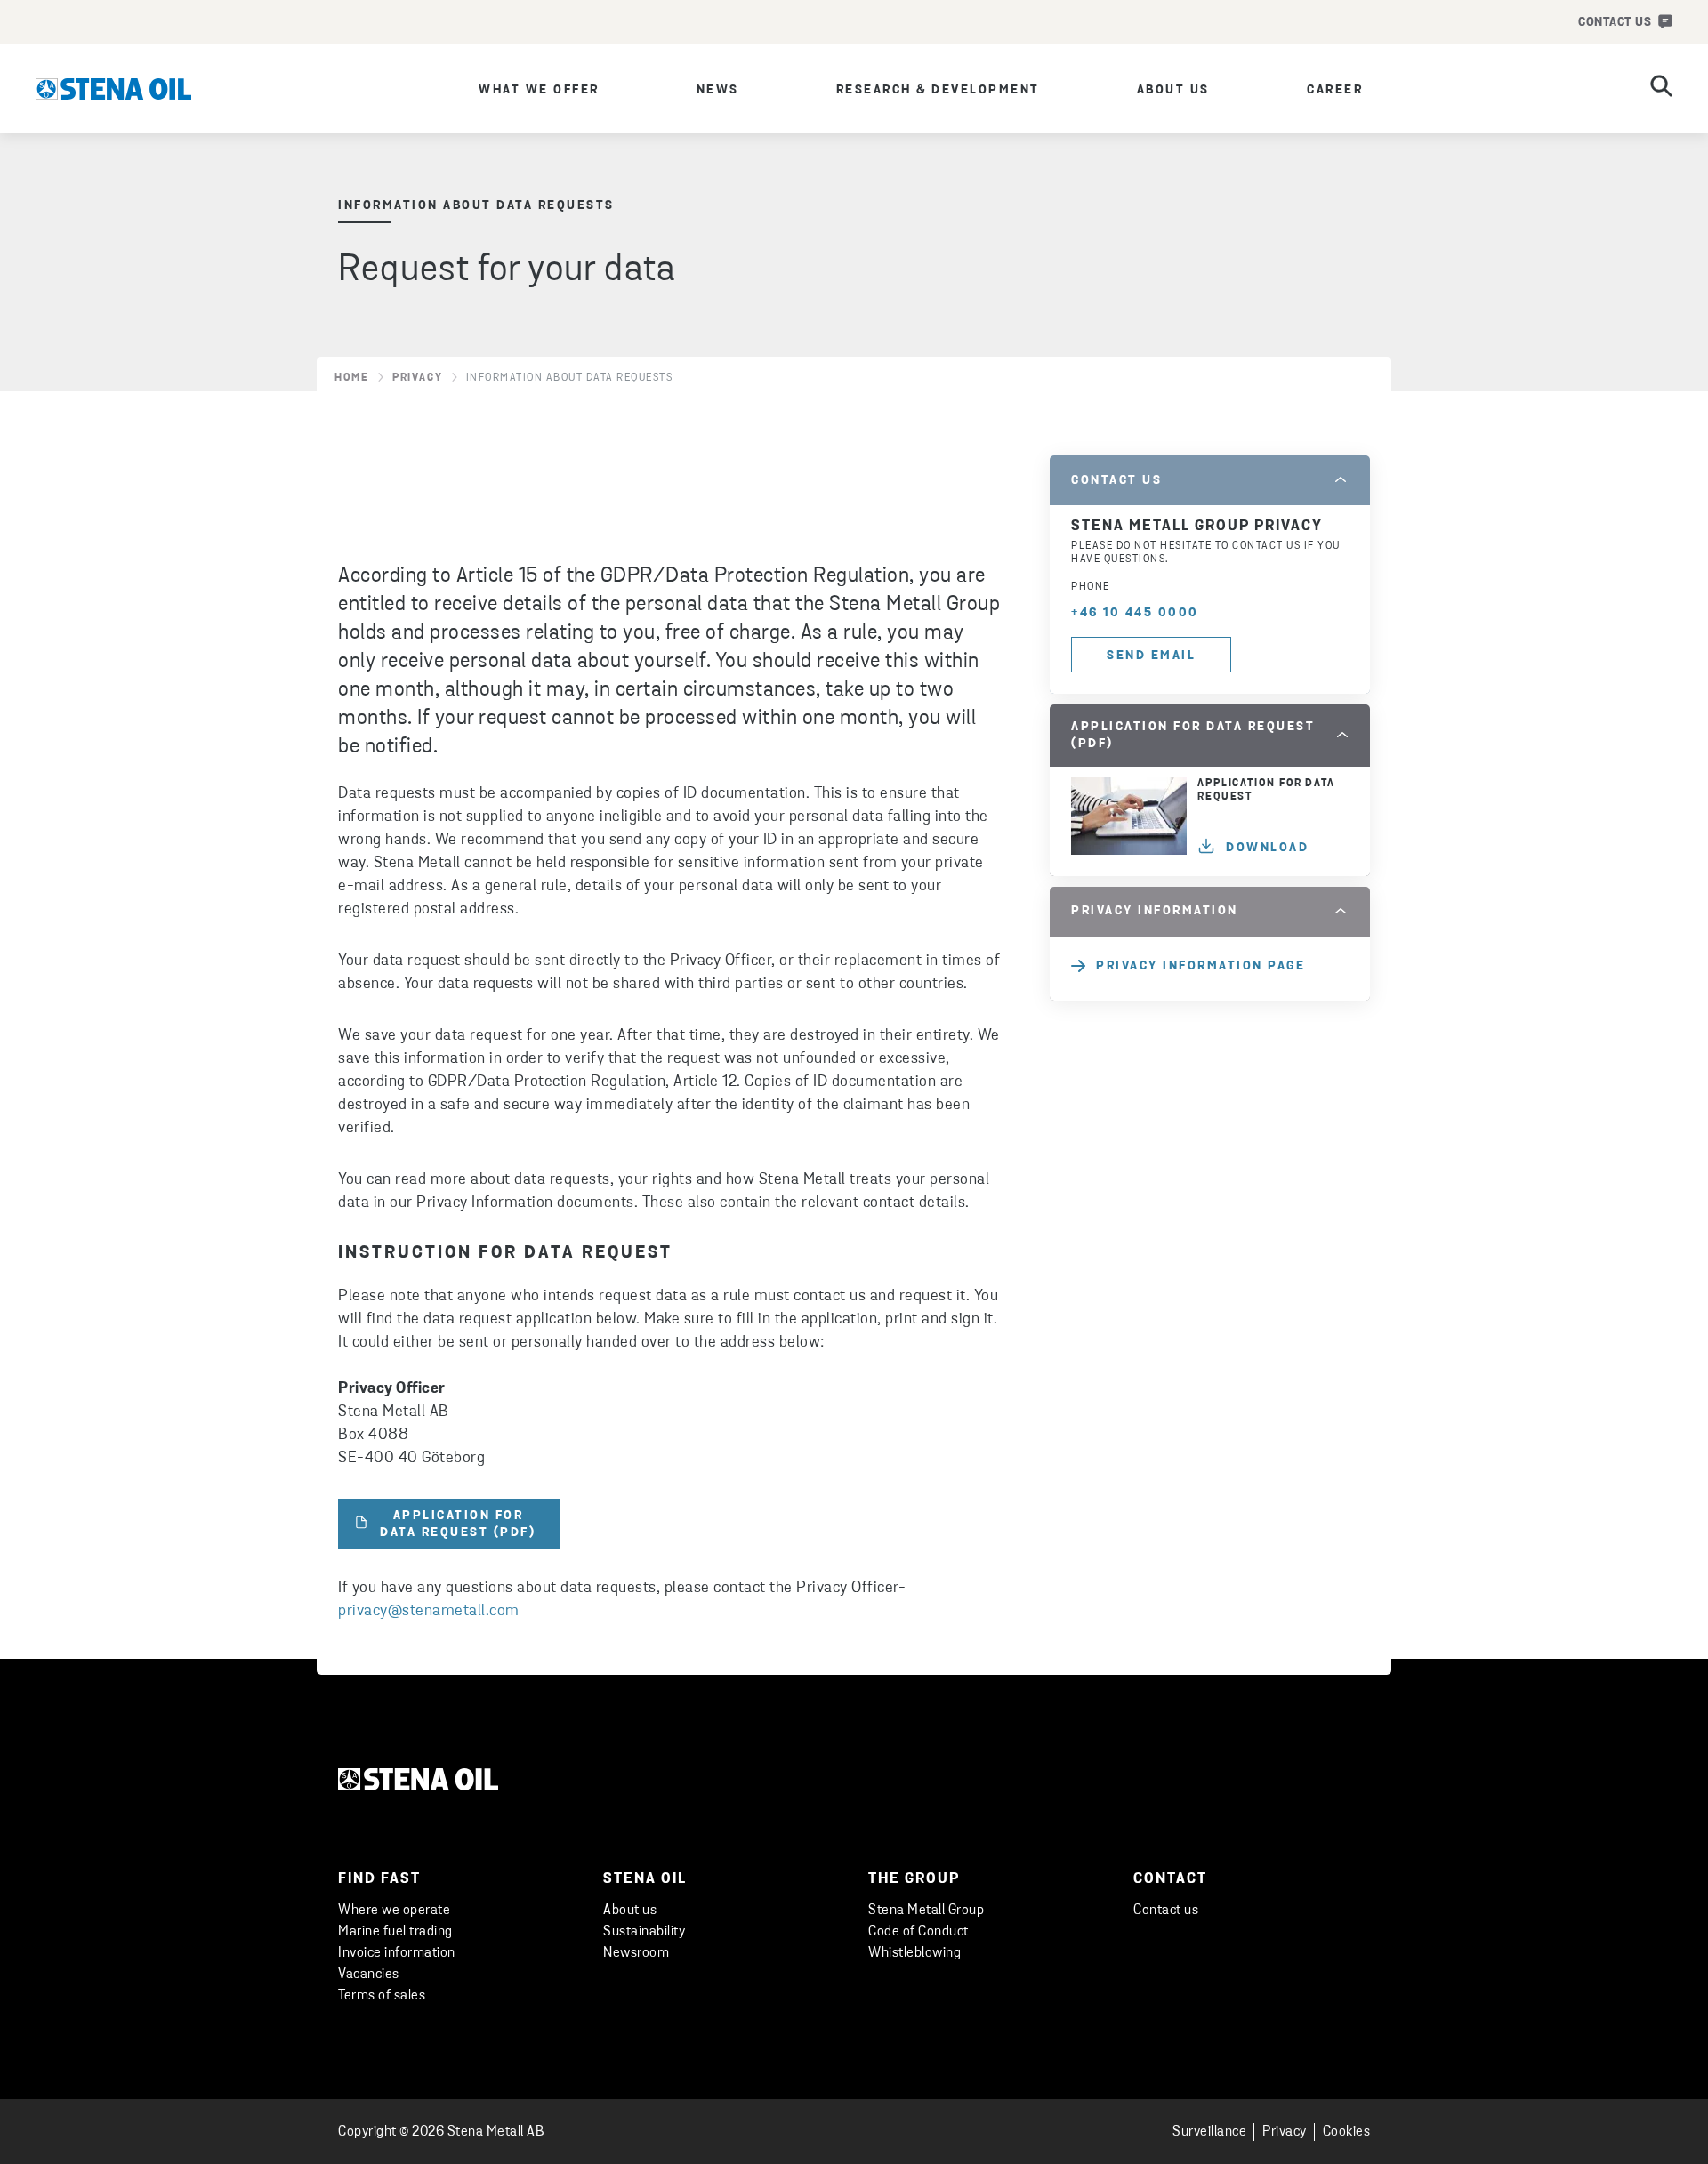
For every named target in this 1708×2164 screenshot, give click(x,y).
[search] (1661, 89)
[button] (1210, 480)
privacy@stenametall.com (429, 1612)
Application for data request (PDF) (458, 1524)
